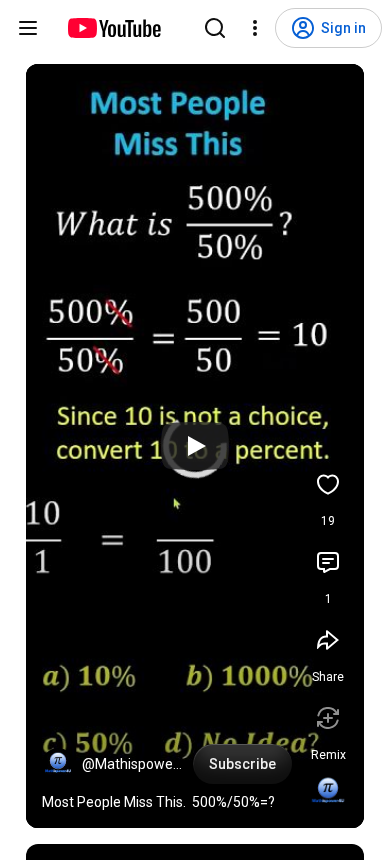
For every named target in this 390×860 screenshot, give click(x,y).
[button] (58, 764)
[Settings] (255, 28)
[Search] (215, 28)
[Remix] (328, 718)
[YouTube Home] (113, 28)
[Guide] (28, 28)
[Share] (328, 640)
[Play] (195, 446)
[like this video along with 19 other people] (328, 484)
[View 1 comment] (328, 562)
